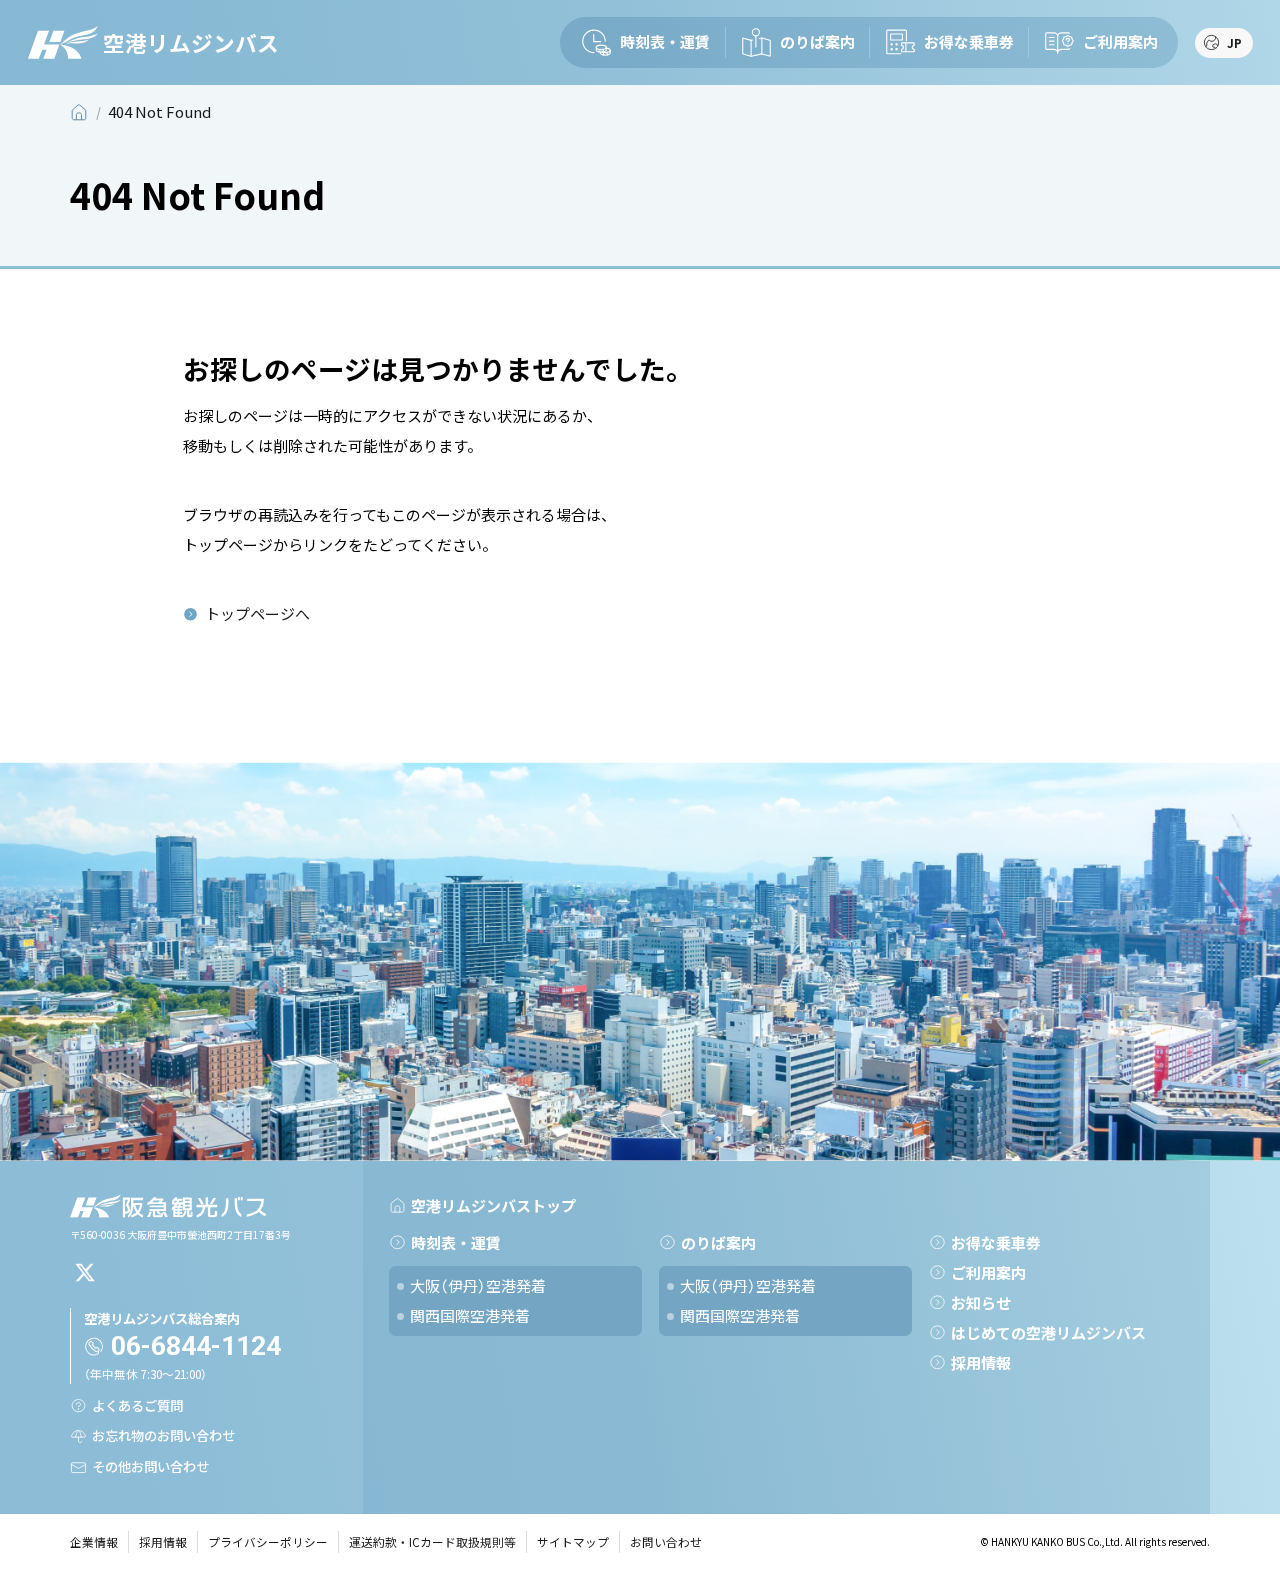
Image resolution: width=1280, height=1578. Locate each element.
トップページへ (257, 613)
